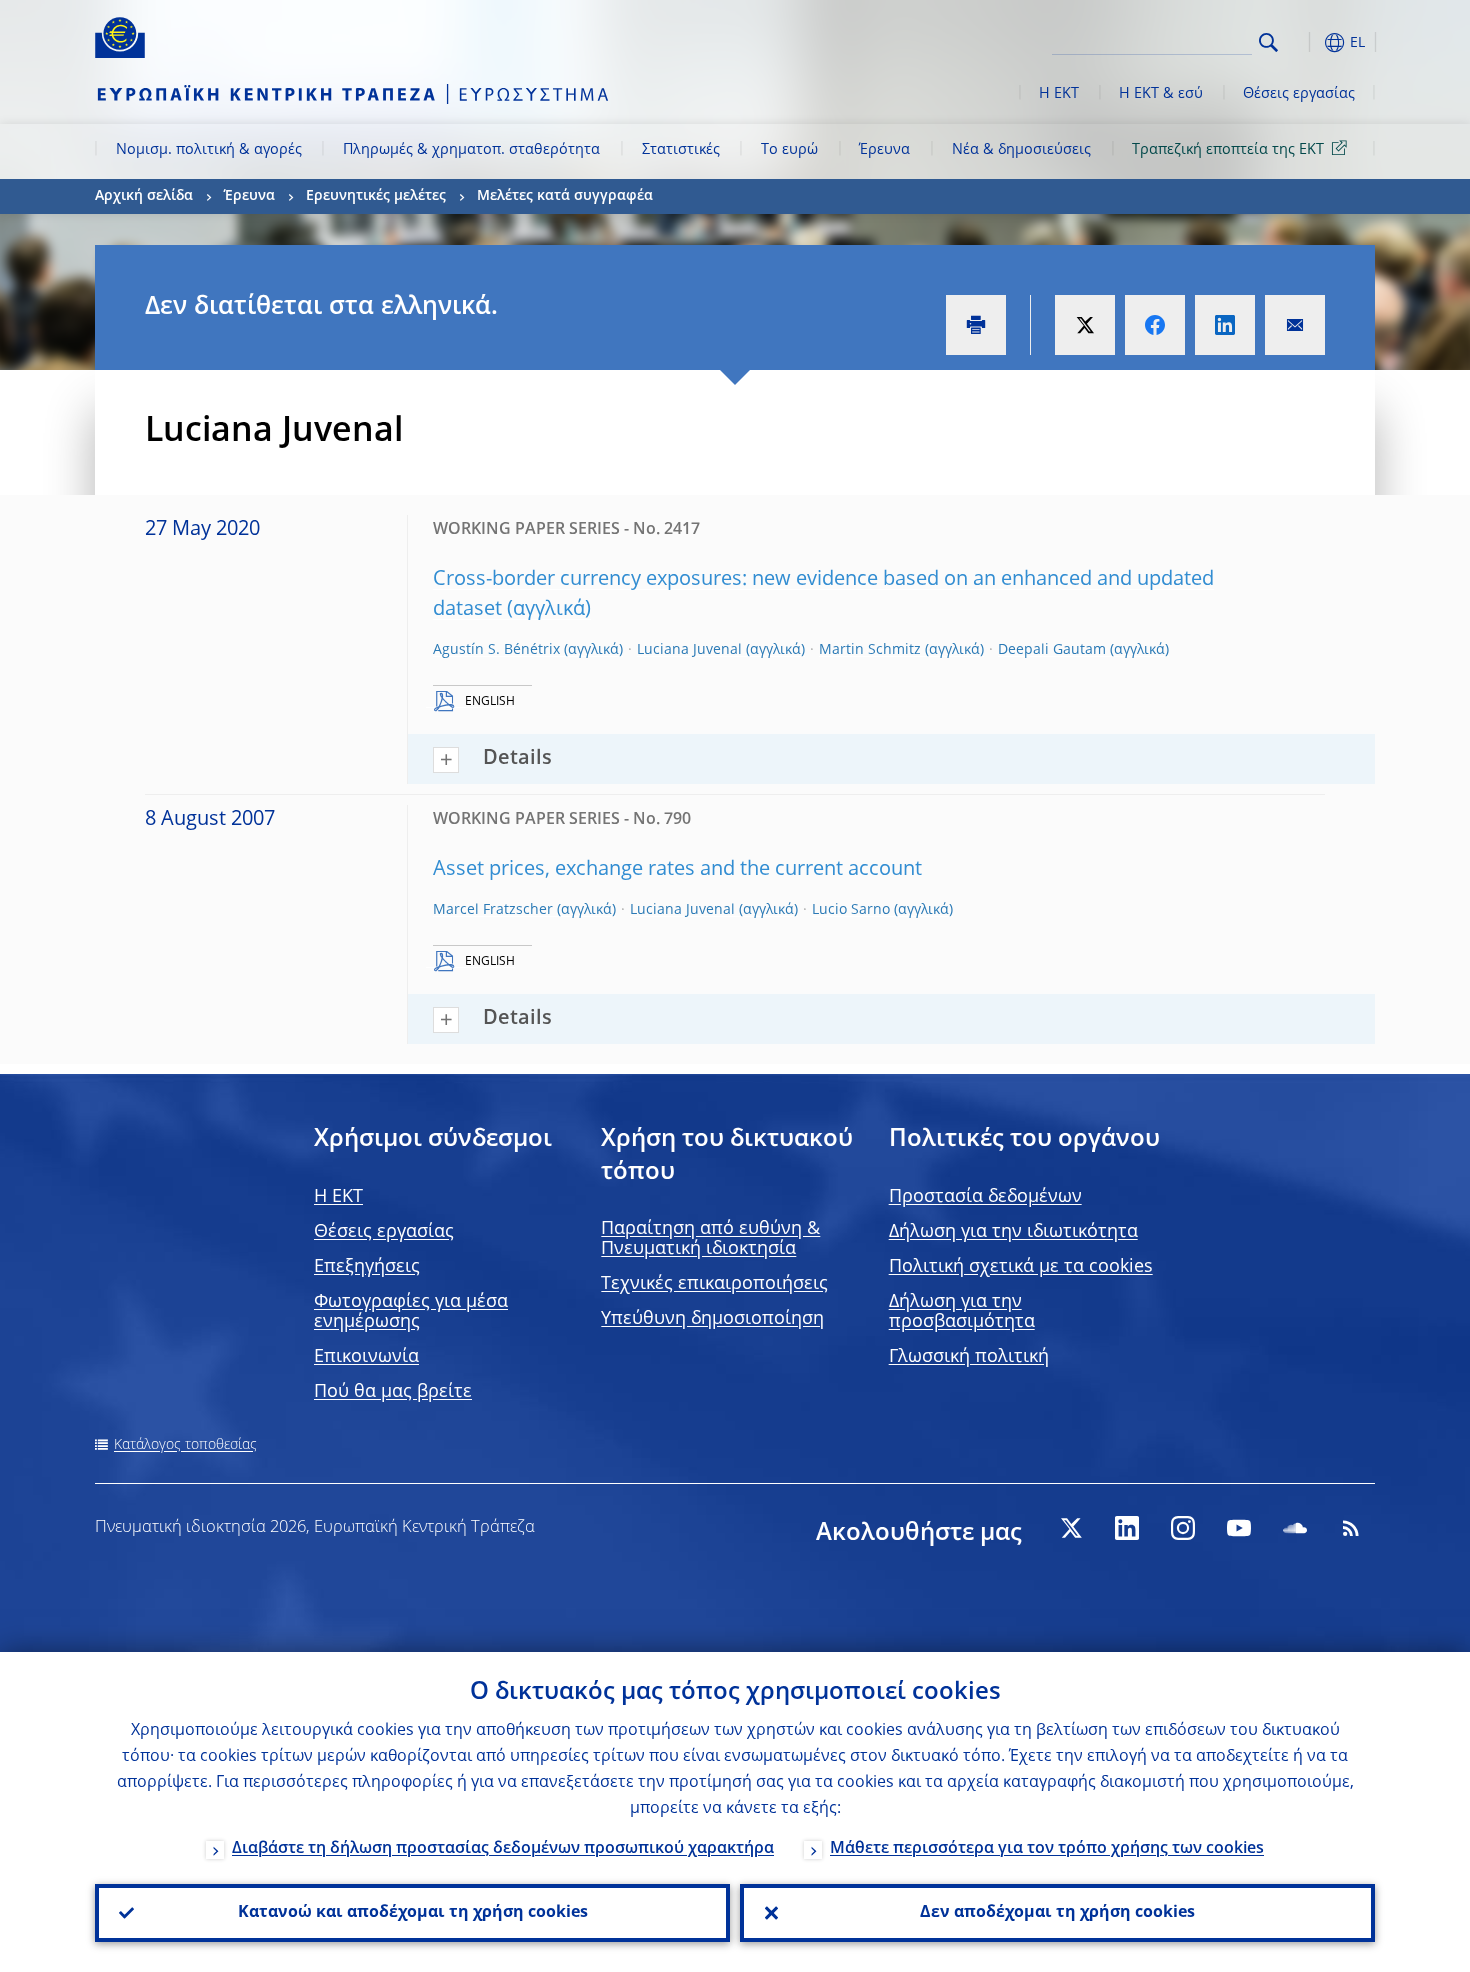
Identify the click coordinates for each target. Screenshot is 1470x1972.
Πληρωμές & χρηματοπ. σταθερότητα (471, 150)
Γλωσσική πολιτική (969, 1357)
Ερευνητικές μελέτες (376, 196)
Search (1268, 42)
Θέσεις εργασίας (1299, 94)
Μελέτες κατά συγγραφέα (565, 196)
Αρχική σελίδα (144, 196)
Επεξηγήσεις (367, 1267)
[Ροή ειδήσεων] (1351, 1528)
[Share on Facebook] (1155, 325)
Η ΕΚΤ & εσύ (1161, 94)
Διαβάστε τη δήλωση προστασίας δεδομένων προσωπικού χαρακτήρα (503, 1849)
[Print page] (976, 325)
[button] (1305, 42)
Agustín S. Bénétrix (496, 650)
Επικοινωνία (366, 1357)
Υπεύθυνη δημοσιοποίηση (712, 1319)
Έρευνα (884, 150)
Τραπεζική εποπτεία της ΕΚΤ (1228, 150)
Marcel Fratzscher (493, 910)
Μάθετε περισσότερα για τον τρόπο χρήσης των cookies (1047, 1849)
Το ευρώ (789, 150)
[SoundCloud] (1295, 1528)
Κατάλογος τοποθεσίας (185, 1445)
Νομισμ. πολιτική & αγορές (209, 150)
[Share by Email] (1295, 325)
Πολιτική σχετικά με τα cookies (1021, 1267)
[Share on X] (1085, 325)
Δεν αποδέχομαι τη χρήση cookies (1057, 1913)
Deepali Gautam (1052, 650)
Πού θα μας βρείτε (393, 1392)
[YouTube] (1239, 1528)
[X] (1071, 1528)
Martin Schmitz (870, 650)
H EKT (338, 1197)
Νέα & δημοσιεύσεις (1021, 150)
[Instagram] (1183, 1528)
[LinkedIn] (1127, 1528)
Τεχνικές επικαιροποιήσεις (714, 1284)
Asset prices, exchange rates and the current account (677, 870)
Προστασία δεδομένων (985, 1197)
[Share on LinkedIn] (1225, 325)
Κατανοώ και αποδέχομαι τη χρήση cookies (413, 1913)
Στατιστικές (681, 150)
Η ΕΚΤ (1059, 94)
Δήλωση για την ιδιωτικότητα (1013, 1232)
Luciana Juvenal (689, 650)
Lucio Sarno (851, 910)
